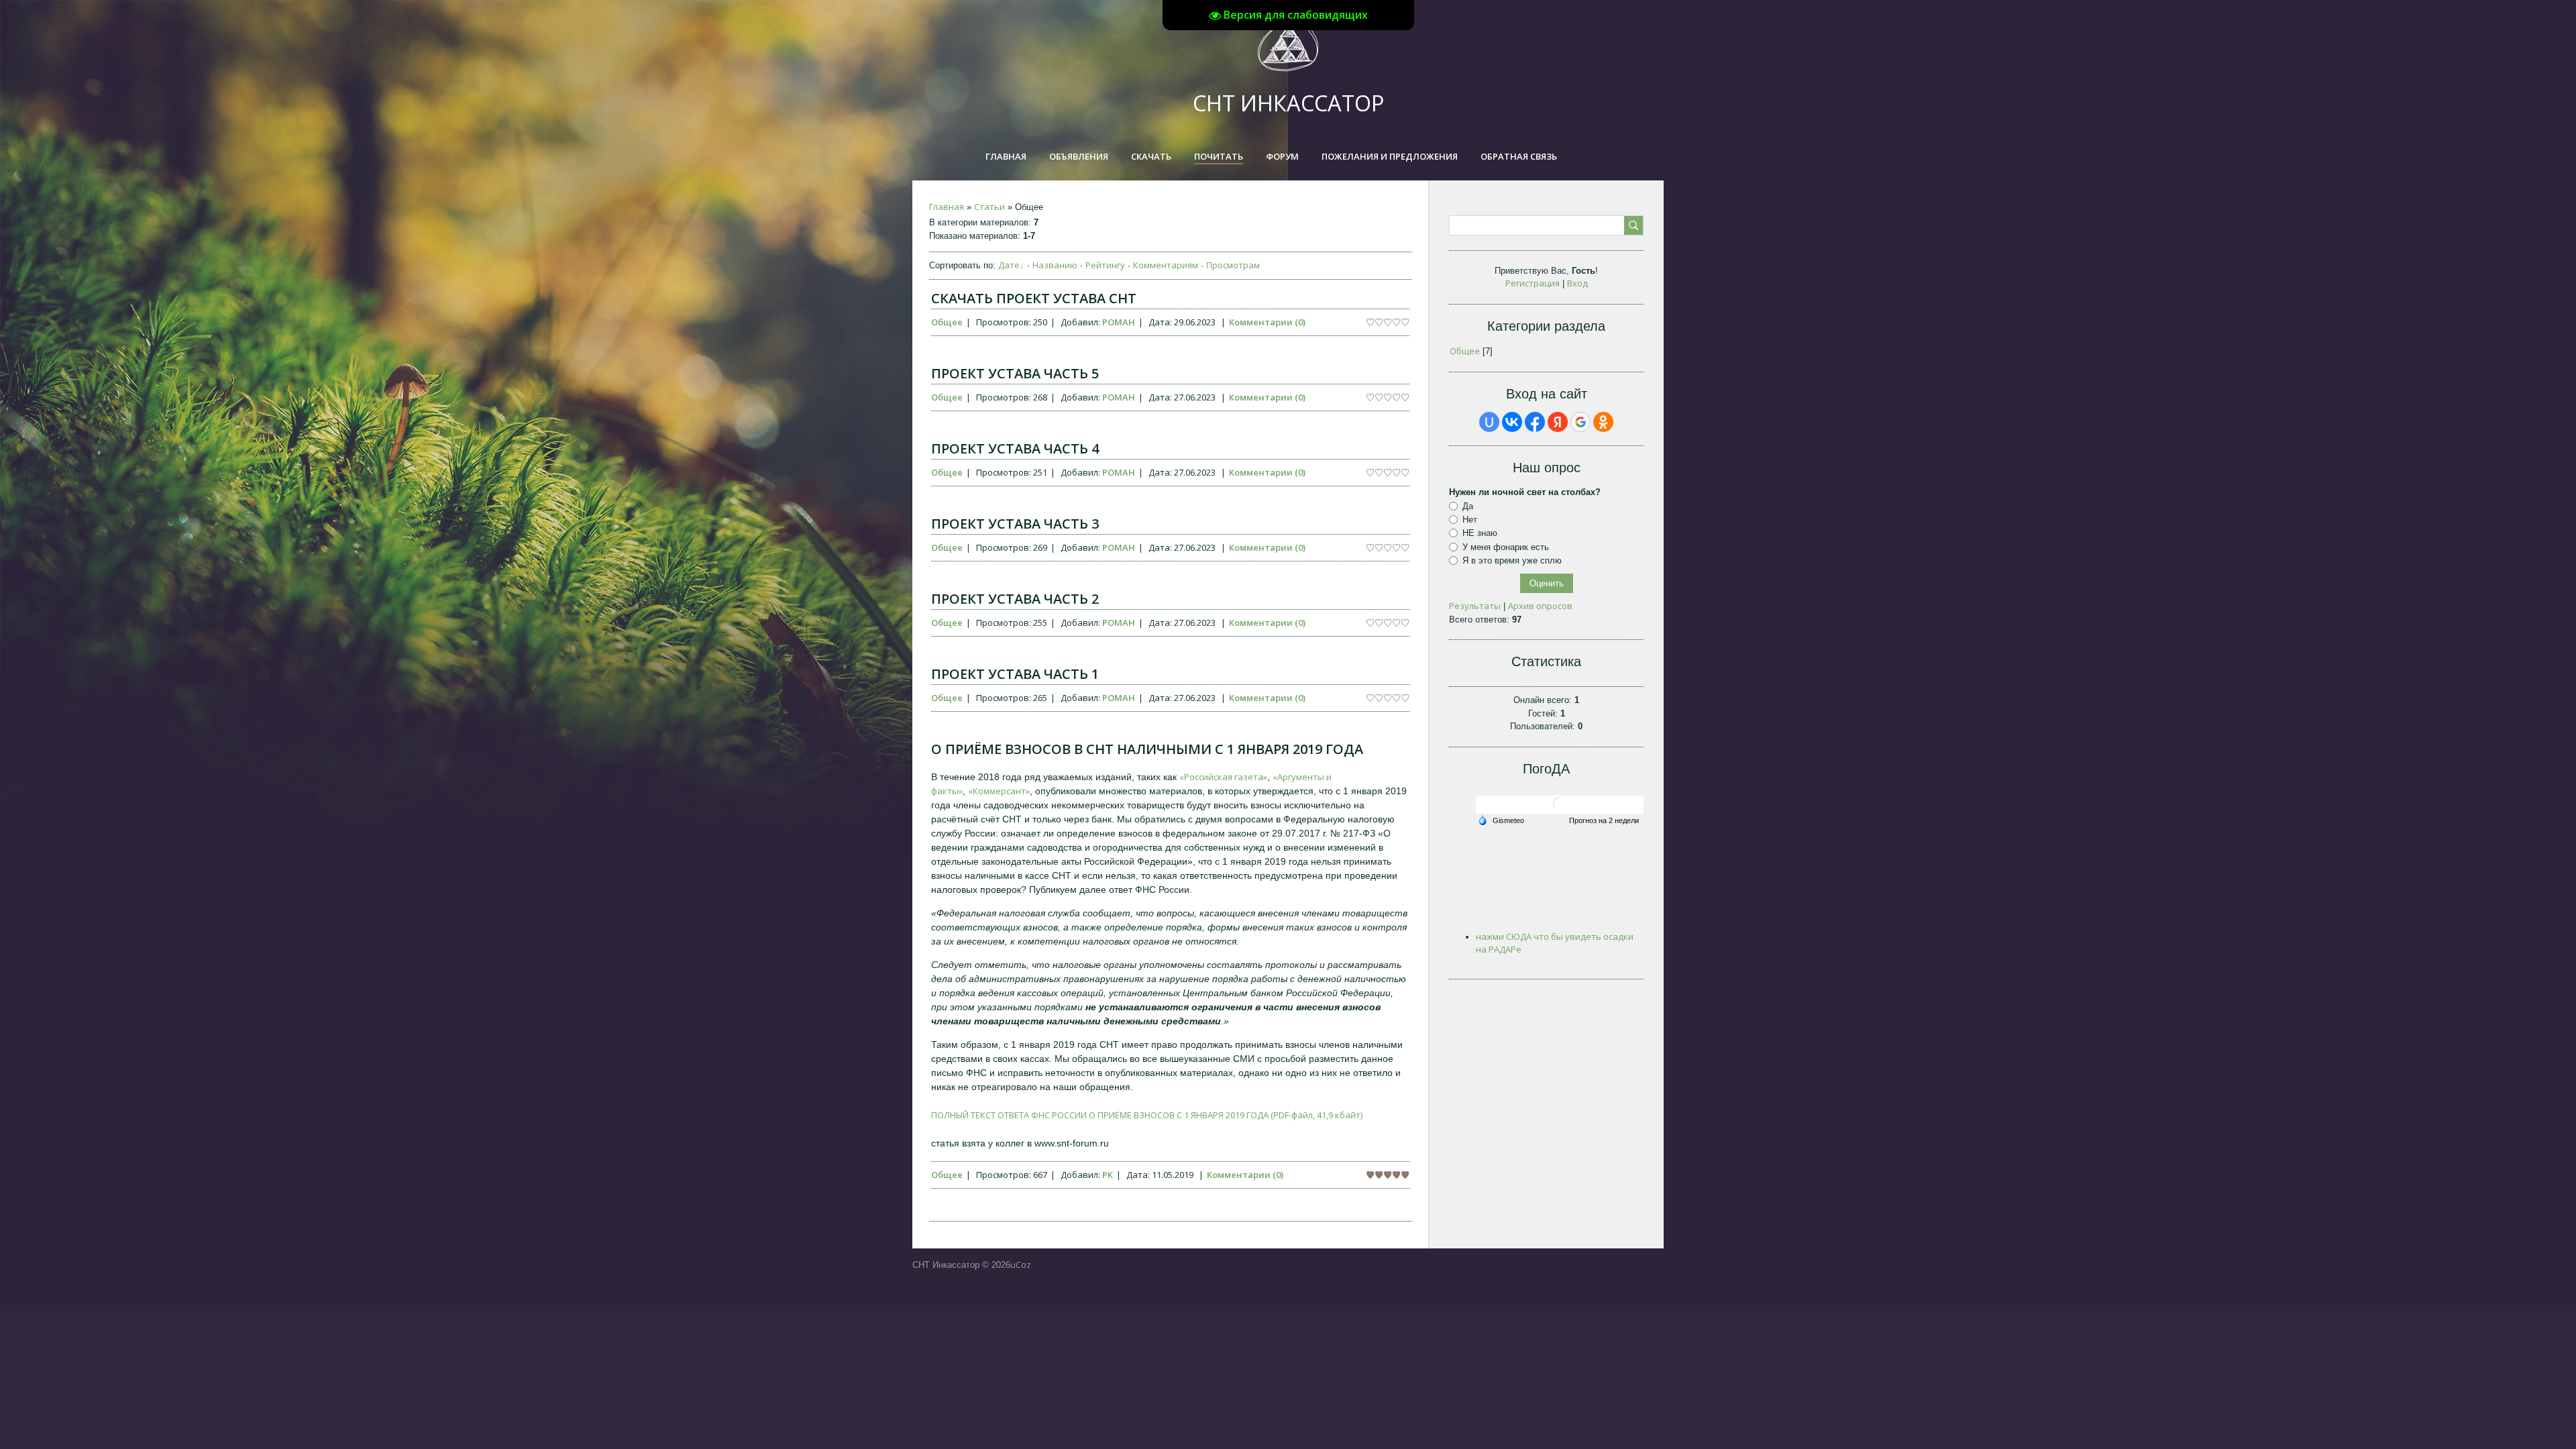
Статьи (989, 207)
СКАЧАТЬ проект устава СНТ (1034, 298)
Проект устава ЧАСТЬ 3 (1015, 524)
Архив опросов (1540, 606)
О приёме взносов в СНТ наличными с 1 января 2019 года (1147, 749)
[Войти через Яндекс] (1558, 422)
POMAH (1119, 322)
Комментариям (1166, 265)
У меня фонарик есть (1506, 547)
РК (1108, 1175)
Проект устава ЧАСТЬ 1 (1015, 674)
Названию (1055, 265)
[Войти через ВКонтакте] (1512, 422)
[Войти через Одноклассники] (1603, 422)
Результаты (1475, 606)
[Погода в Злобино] (1560, 809)
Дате (1009, 265)
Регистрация (1533, 283)
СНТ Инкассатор (1288, 103)
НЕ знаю (1480, 533)
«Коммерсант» (999, 791)
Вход (1577, 283)
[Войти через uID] (1489, 422)
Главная (947, 207)
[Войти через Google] (1580, 422)
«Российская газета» (1223, 777)
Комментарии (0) (1267, 322)
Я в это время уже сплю (1512, 560)
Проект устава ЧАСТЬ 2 (1015, 599)
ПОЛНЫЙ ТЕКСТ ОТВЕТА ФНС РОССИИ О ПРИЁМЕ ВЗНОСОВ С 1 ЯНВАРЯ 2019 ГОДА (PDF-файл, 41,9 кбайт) (1147, 1115)
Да (1468, 506)
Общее (947, 322)
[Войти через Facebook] (1535, 422)
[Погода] (1501, 819)
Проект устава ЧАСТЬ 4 (1015, 448)
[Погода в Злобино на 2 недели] (1605, 821)
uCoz (1021, 1265)
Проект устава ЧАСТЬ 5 (1015, 373)
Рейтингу (1105, 265)
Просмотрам (1233, 265)
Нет (1470, 520)
